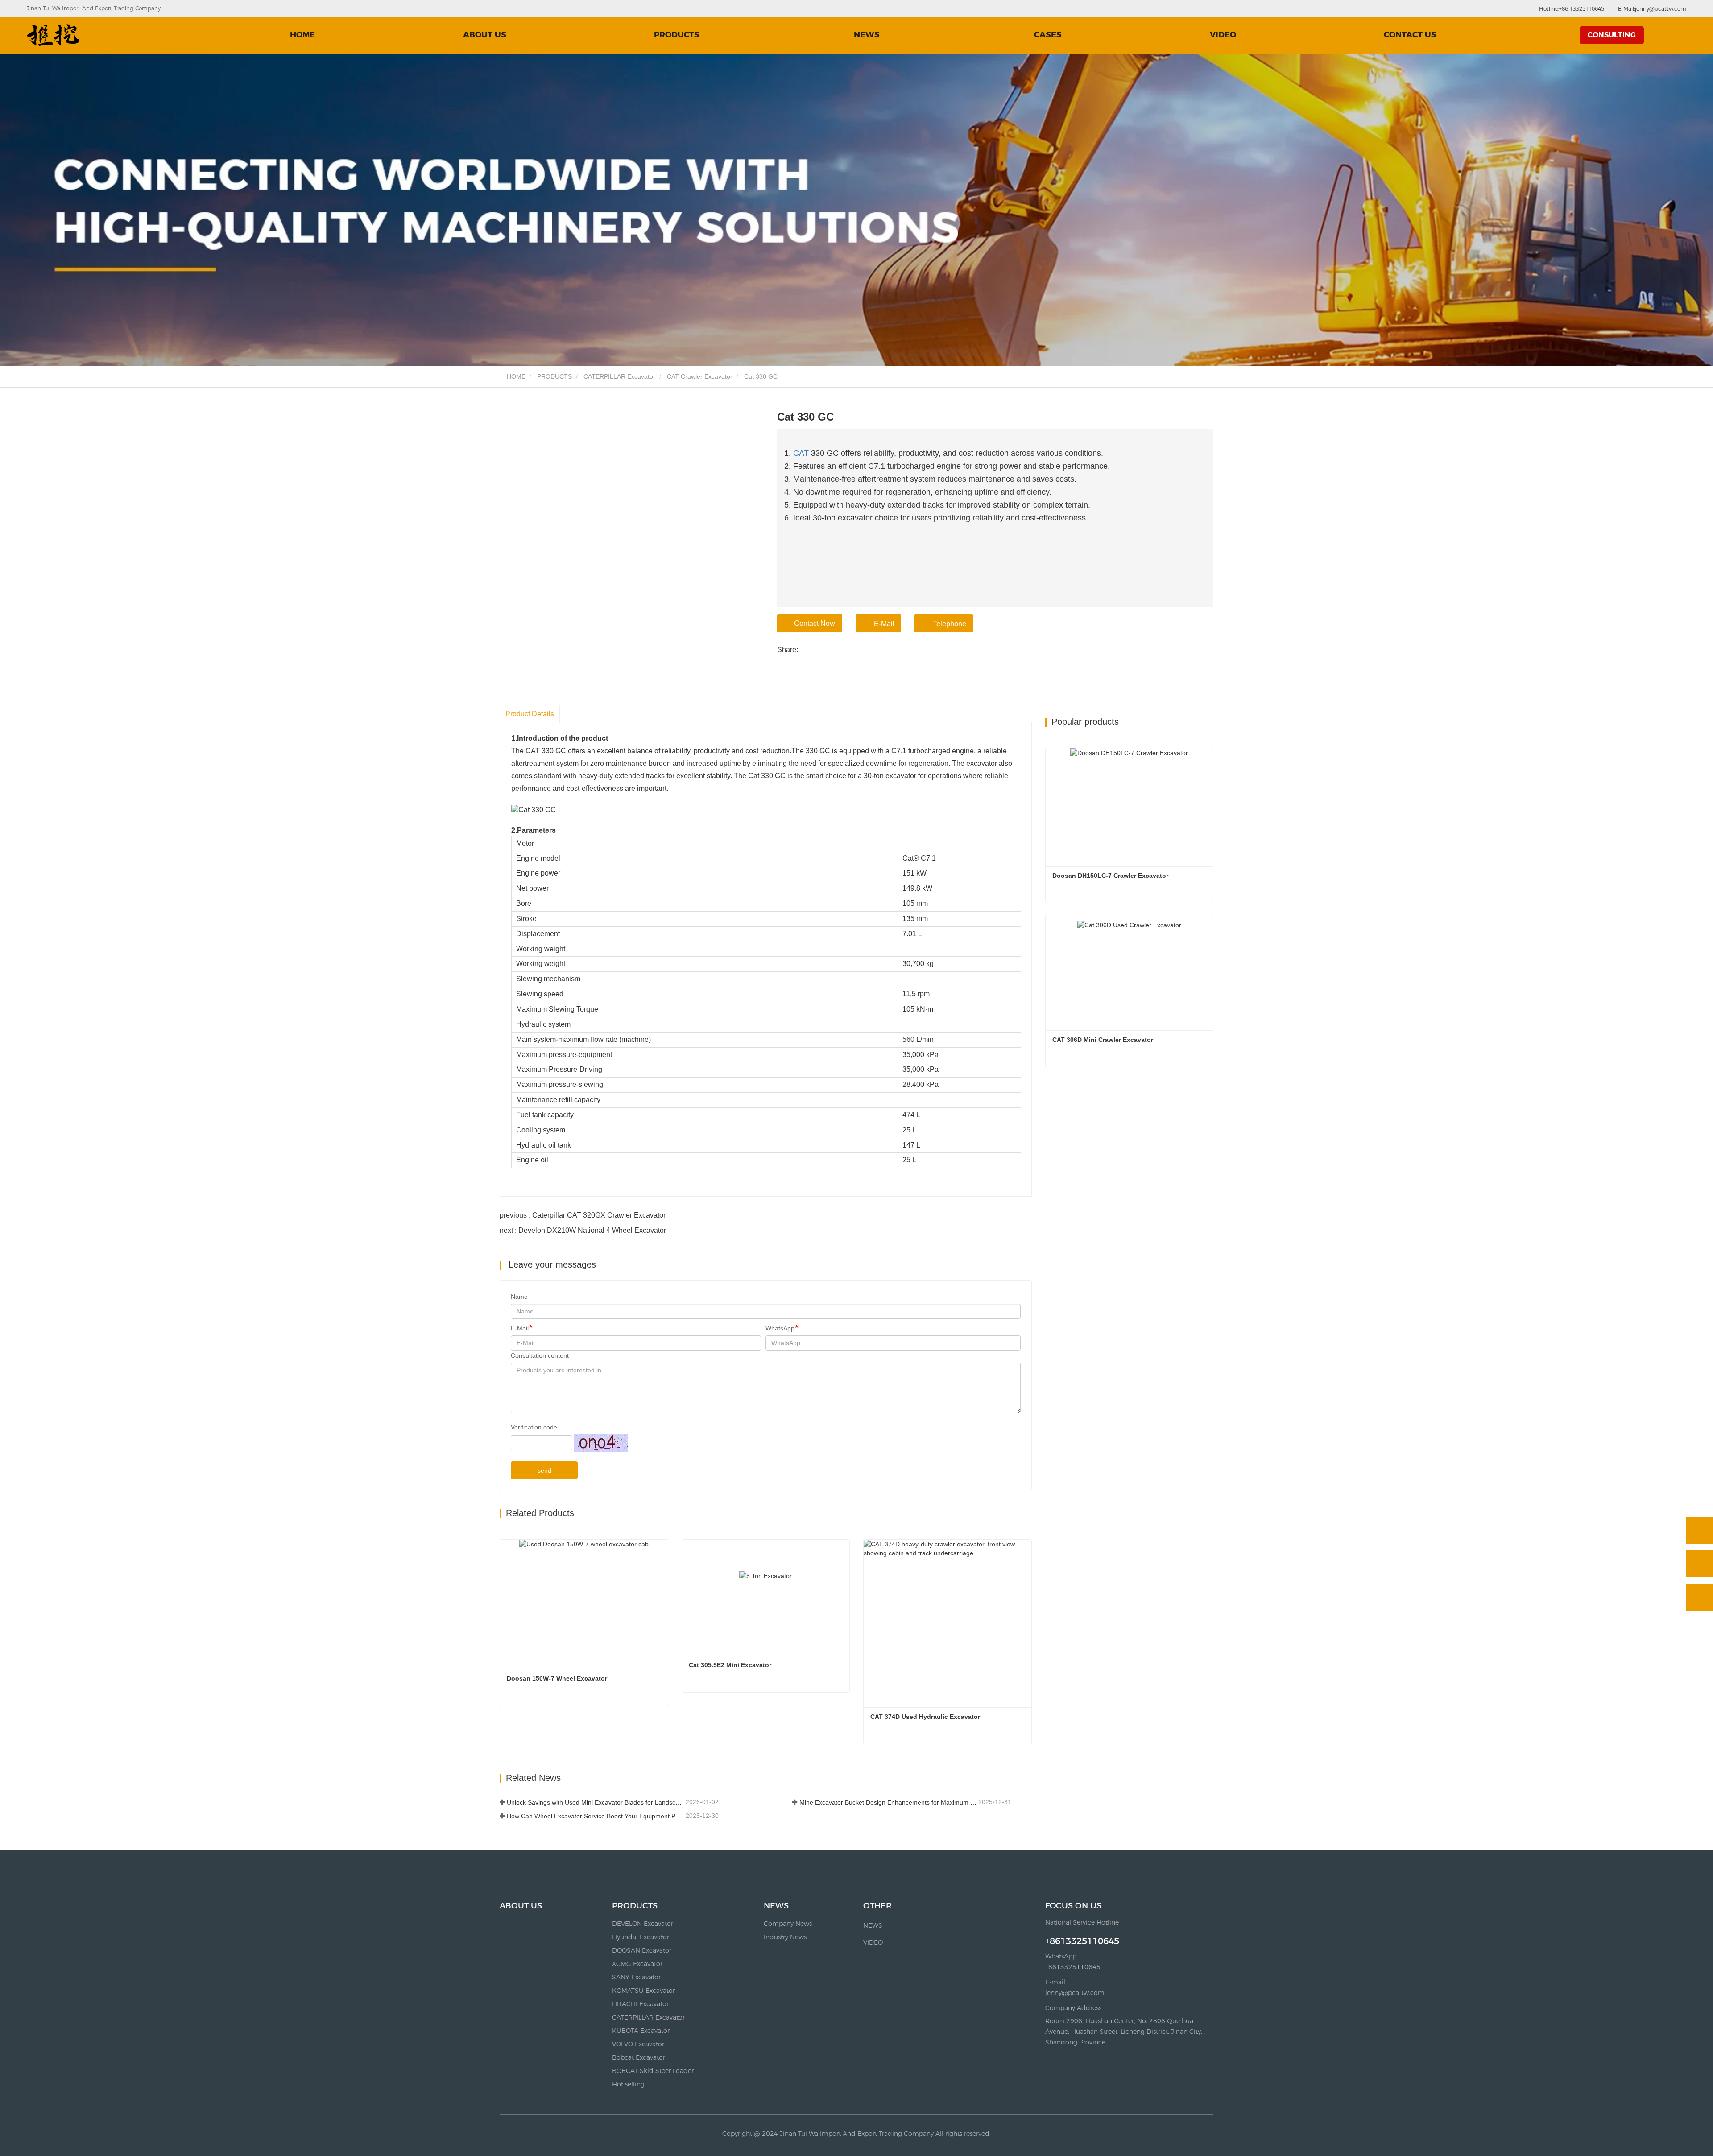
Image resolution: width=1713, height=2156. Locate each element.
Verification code (534, 1427)
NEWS (776, 1906)
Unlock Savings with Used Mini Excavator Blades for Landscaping (595, 1802)
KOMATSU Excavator (643, 1991)
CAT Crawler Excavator (700, 376)
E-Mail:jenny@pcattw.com (1651, 9)
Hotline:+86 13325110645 (1571, 9)
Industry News (785, 1937)
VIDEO (1223, 35)
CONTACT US (1410, 35)
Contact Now (815, 623)
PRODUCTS (554, 376)
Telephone (950, 624)
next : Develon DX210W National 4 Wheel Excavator (583, 1230)
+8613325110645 (1082, 1941)
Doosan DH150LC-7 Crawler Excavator (1110, 876)
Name (519, 1297)
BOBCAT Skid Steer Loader (653, 2071)
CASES (1048, 35)
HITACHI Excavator (640, 2004)
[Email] (1700, 1564)
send (544, 1470)
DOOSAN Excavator (642, 1950)
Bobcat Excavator (639, 2057)
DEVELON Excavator (643, 1924)
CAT (801, 453)
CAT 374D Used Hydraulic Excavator (925, 1717)
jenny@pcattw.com (1075, 1993)
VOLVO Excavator (638, 2044)
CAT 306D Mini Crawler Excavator (1103, 1040)
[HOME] (53, 35)
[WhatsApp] (1700, 1530)
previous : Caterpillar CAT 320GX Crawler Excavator (583, 1215)
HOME (302, 35)
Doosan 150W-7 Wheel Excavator (557, 1678)
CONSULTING (1612, 35)
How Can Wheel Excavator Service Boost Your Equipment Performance (595, 1816)
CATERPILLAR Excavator (619, 376)
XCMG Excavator (637, 1964)
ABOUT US (485, 35)
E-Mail (884, 624)
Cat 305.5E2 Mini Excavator (730, 1665)
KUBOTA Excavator (641, 2031)
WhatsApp (780, 1328)
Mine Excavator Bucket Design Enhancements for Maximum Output (888, 1802)
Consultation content (540, 1355)
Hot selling (628, 2084)
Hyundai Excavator (641, 1937)
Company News (788, 1924)
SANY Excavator (636, 1977)
